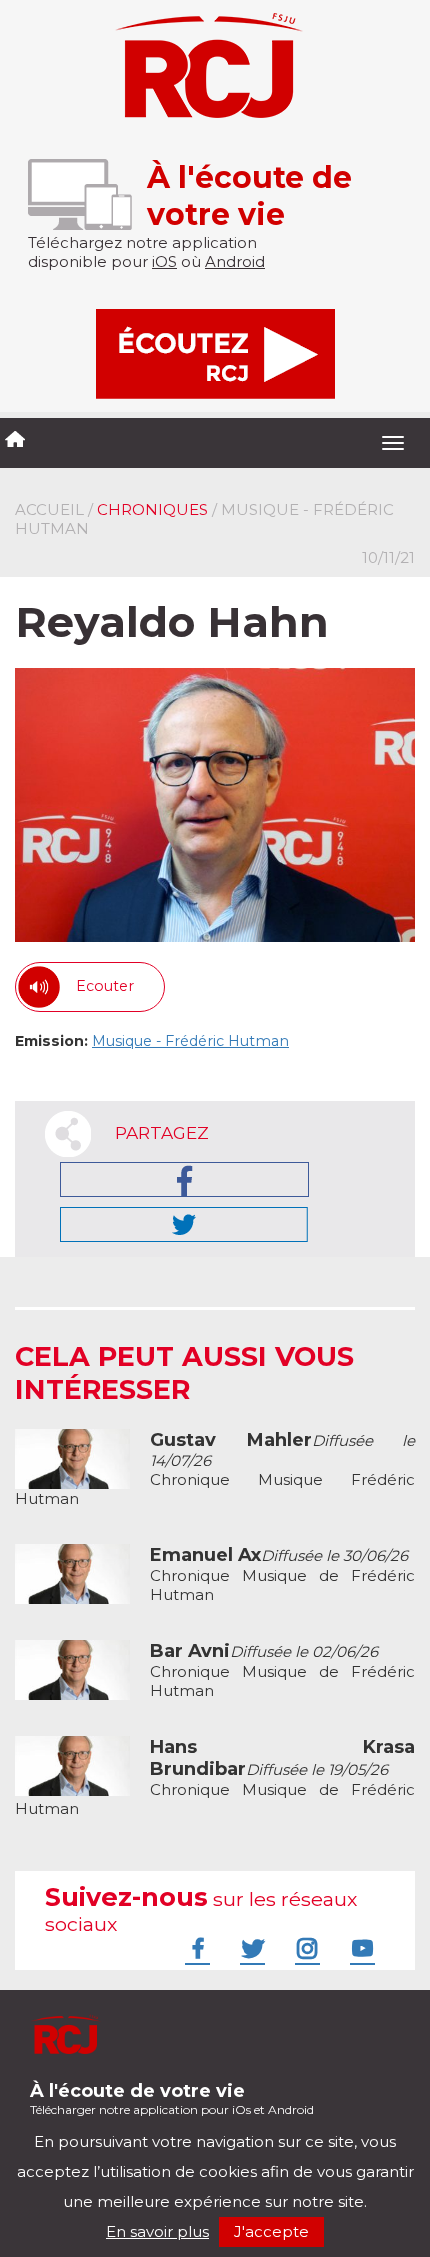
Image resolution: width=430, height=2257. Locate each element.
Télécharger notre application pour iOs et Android (172, 2098)
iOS (164, 261)
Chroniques (152, 509)
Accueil (49, 509)
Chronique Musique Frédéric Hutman (215, 1469)
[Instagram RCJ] (305, 1948)
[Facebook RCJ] (195, 1948)
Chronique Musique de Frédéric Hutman (282, 1575)
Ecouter (105, 986)
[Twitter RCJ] (250, 1948)
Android (235, 261)
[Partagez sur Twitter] (184, 1224)
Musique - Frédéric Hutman (190, 1041)
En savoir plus (157, 2231)
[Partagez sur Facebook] (184, 1179)
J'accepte (271, 2231)
